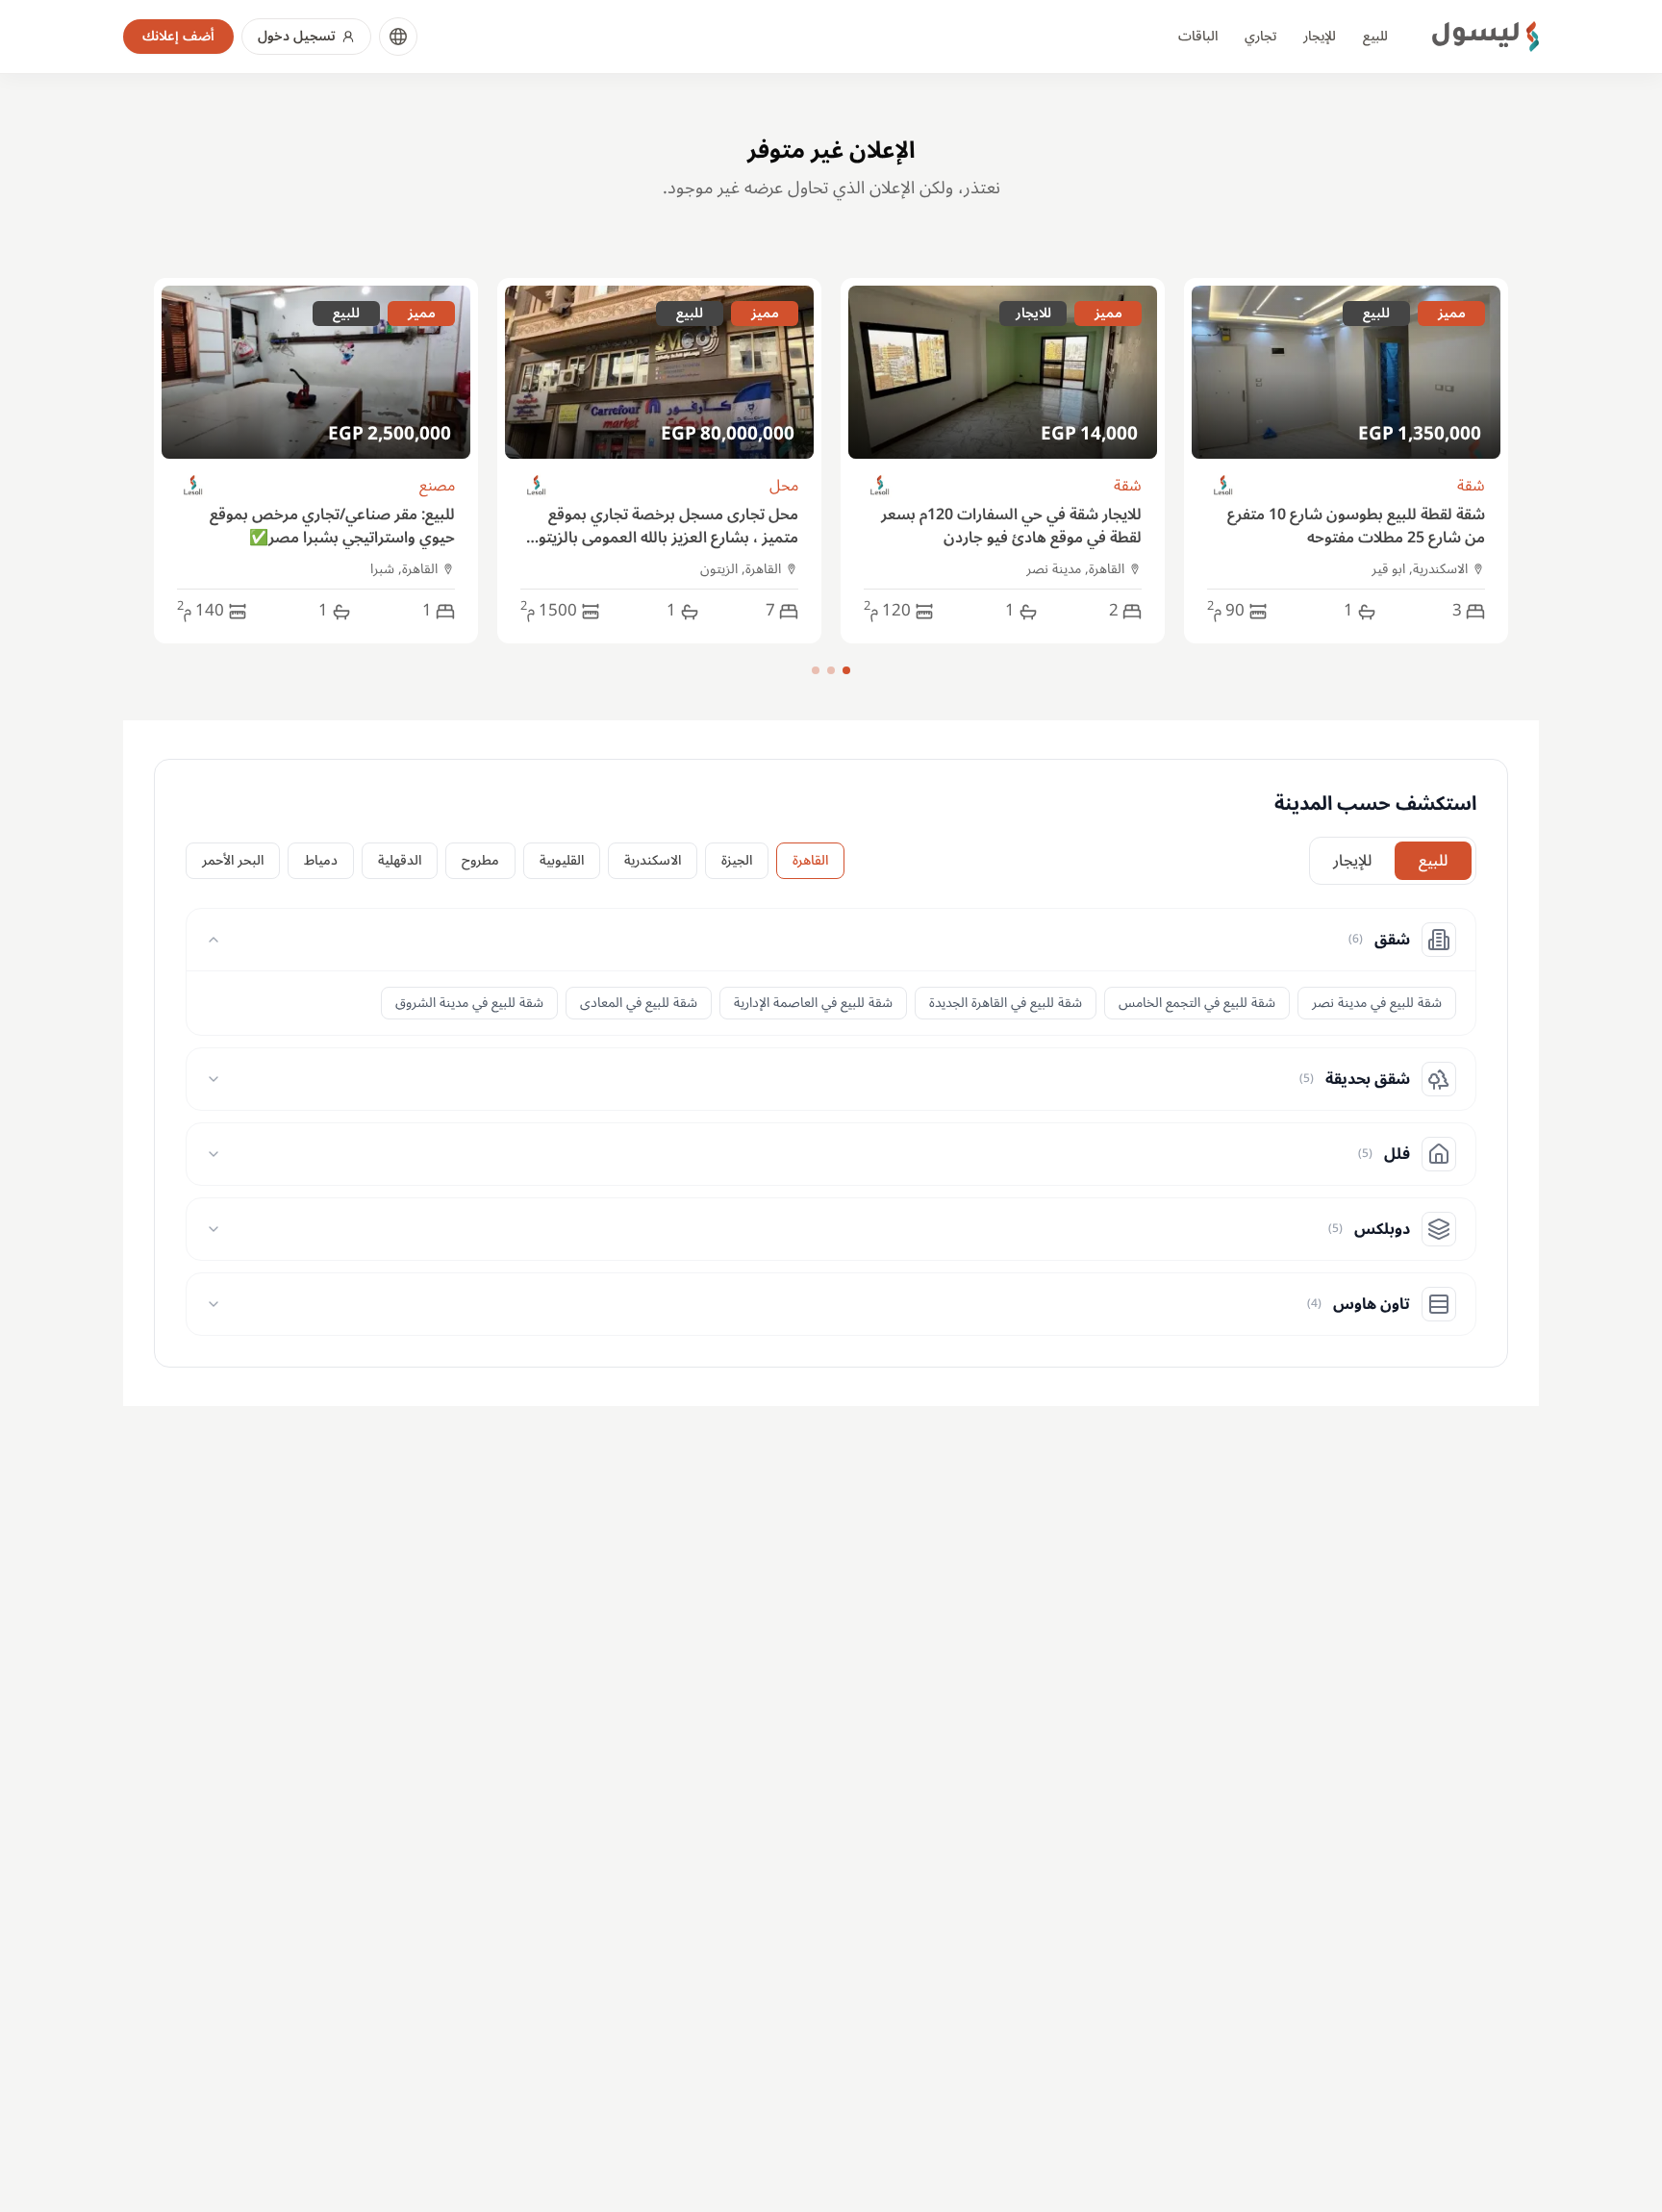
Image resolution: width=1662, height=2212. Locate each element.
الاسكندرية (653, 860)
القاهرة (810, 860)
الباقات (1198, 36)
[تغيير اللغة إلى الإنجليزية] (398, 37)
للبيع (1375, 36)
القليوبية (562, 860)
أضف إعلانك (178, 36)
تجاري (1260, 36)
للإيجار (1320, 36)
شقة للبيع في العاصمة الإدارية (813, 1003)
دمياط (321, 860)
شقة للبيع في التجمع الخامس (1197, 1003)
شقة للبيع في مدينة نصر (1377, 1003)
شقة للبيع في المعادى (639, 1003)
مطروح (480, 860)
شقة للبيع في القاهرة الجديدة (1006, 1003)
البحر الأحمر (233, 860)
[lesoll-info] (1224, 486)
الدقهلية (400, 860)
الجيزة (737, 860)
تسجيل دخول (297, 36)
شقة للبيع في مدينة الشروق (469, 1003)
